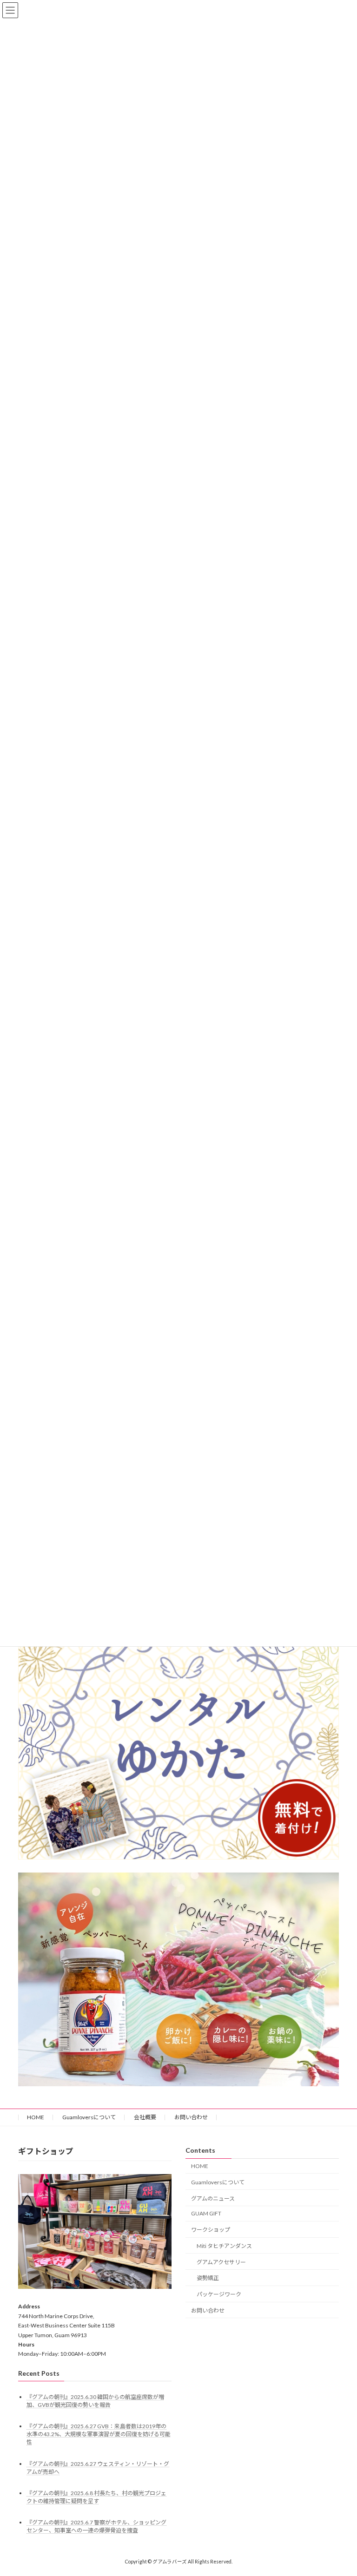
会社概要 (145, 2117)
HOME (36, 2117)
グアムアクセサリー (221, 2262)
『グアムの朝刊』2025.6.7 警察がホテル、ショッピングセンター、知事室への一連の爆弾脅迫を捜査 (96, 2526)
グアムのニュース (213, 2198)
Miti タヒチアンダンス (224, 2246)
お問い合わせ (191, 2117)
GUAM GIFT (206, 2214)
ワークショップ (211, 2230)
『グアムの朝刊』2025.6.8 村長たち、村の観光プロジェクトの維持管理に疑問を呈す (96, 2497)
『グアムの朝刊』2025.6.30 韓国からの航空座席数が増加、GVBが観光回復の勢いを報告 (95, 2401)
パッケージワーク (219, 2295)
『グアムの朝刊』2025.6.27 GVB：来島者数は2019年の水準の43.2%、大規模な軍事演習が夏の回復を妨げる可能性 (99, 2435)
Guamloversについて (89, 2117)
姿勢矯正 (208, 2278)
